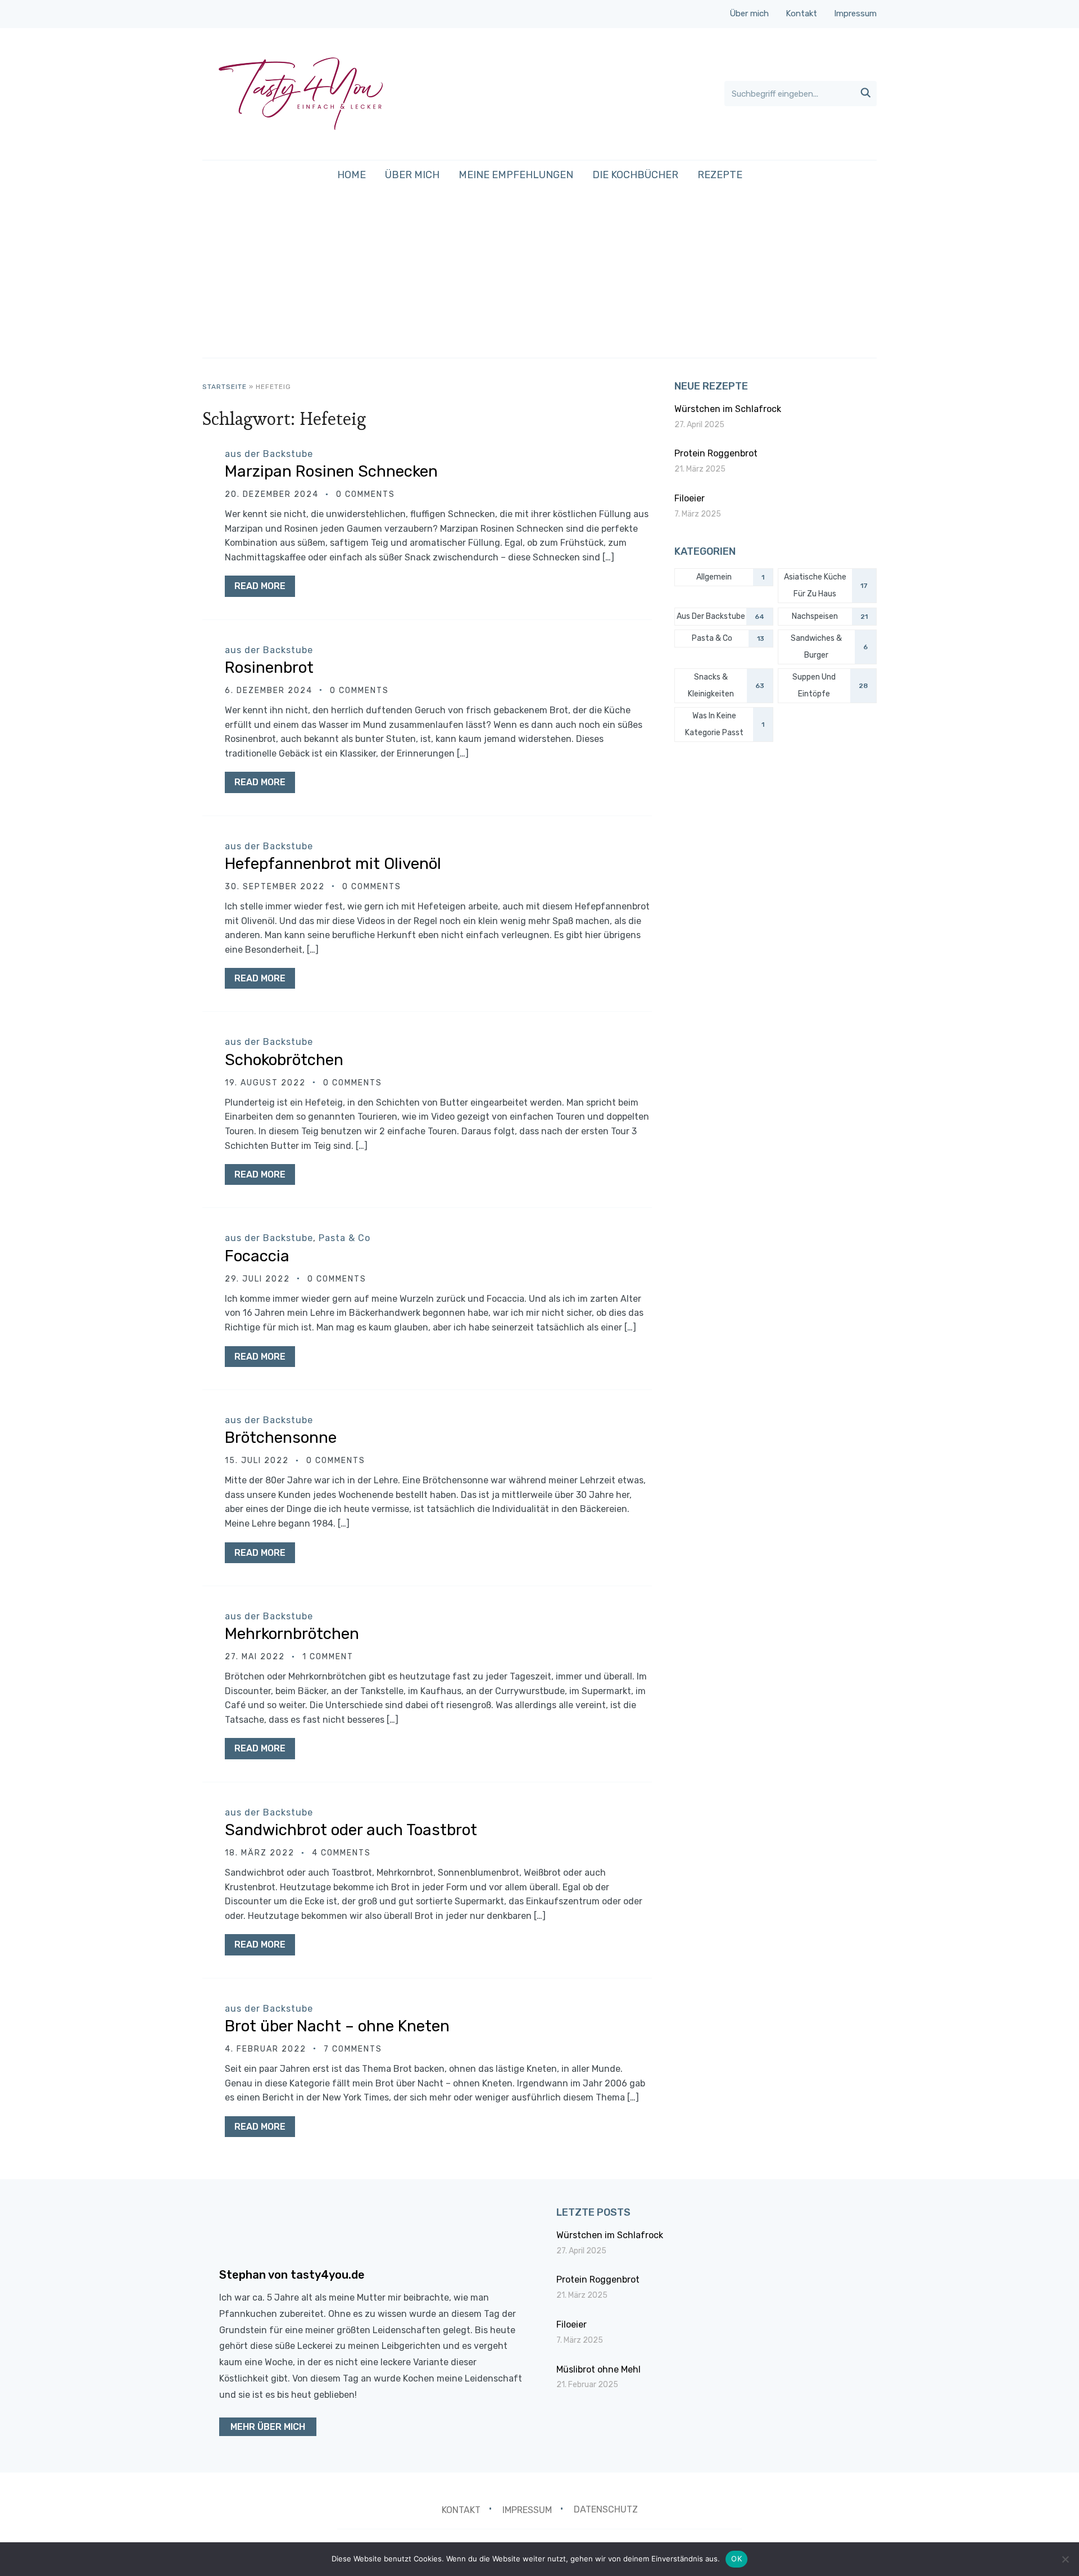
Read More (260, 586)
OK (736, 2559)
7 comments (353, 2049)
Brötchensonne (281, 1438)
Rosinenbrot (269, 667)
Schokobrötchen (284, 1060)
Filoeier (690, 498)
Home (352, 175)
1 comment (328, 1657)
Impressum (855, 13)
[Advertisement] (539, 273)
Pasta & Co (344, 1238)
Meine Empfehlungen (516, 175)
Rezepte (720, 175)
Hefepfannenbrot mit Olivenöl (333, 864)
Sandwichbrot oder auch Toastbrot (351, 1830)
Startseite (225, 387)
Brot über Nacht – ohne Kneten (337, 2026)
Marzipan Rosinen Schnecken (331, 471)
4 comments (341, 1853)
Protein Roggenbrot (716, 453)
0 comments (366, 494)
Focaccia (257, 1256)
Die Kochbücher (635, 175)
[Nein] (1065, 2559)
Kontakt (801, 13)
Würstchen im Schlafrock (728, 409)
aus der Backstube (269, 454)
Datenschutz (606, 2509)
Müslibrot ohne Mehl (599, 2369)
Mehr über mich (268, 2427)
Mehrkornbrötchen (292, 1634)
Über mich (749, 13)
